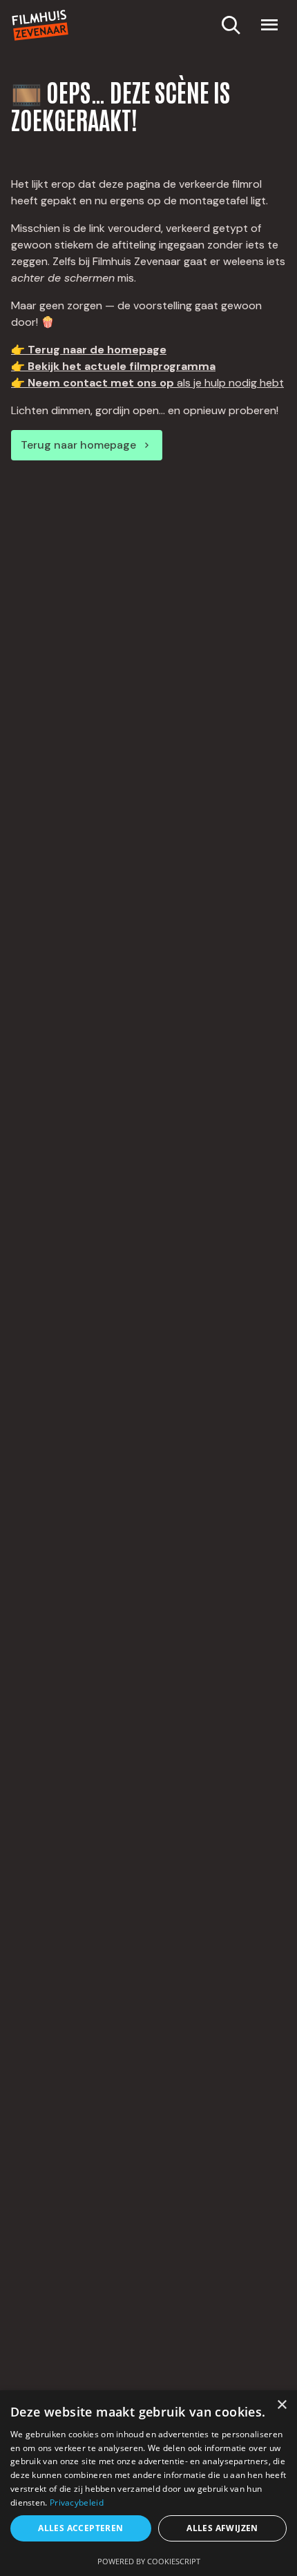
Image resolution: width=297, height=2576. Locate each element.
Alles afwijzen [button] (222, 2528)
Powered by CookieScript (149, 2561)
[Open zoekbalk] (231, 25)
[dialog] (148, 2483)
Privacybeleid (77, 2502)
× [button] (281, 2405)
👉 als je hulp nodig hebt (147, 383)
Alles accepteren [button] (80, 2528)
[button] (269, 25)
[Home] (40, 25)
